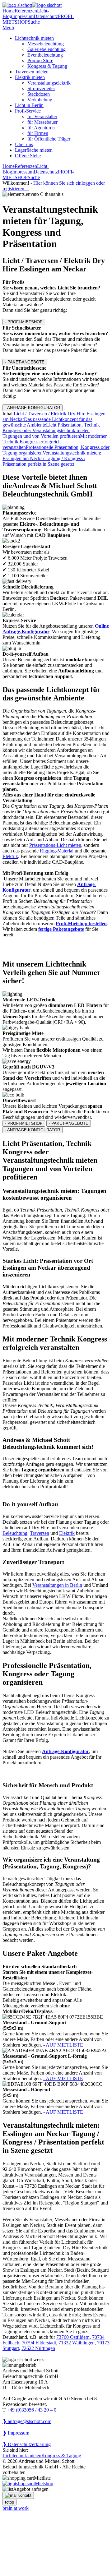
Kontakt (24, 2495)
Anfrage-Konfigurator (65, 1751)
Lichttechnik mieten (34, 38)
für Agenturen (41, 128)
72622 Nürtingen (38, 2348)
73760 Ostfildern (73, 2337)
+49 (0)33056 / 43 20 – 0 (32, 2410)
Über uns (24, 144)
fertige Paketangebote (61, 929)
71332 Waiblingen (77, 2343)
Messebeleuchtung (46, 44)
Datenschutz (46, 16)
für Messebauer (42, 122)
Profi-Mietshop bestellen (81, 923)
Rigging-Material (57, 851)
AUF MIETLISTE (63, 2045)
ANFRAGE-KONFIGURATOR (33, 408)
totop (9, 2502)
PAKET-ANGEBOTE (25, 362)
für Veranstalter (42, 116)
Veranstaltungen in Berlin (57, 1585)
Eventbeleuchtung (45, 55)
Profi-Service (28, 111)
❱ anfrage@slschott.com (27, 2421)
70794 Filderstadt (39, 2343)
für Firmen (38, 133)
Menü (8, 28)
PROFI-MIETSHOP (24, 322)
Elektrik (10, 856)
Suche (34, 22)
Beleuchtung (15, 1533)
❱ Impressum (16, 2433)
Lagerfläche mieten (34, 150)
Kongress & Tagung (47, 66)
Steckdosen (39, 94)
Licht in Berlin (29, 105)
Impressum (23, 16)
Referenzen (26, 11)
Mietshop (44, 2484)
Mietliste (42, 2478)
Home (9, 11)
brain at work (16, 2508)
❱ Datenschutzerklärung (27, 2444)
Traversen (40, 1533)
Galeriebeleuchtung (47, 49)
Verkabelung (40, 100)
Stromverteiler (41, 88)
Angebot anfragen (31, 2489)
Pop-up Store (40, 60)
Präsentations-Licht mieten (55, 845)
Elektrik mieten (30, 77)
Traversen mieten (32, 72)
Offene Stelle (28, 156)
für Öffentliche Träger (49, 139)
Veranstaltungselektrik (49, 83)
